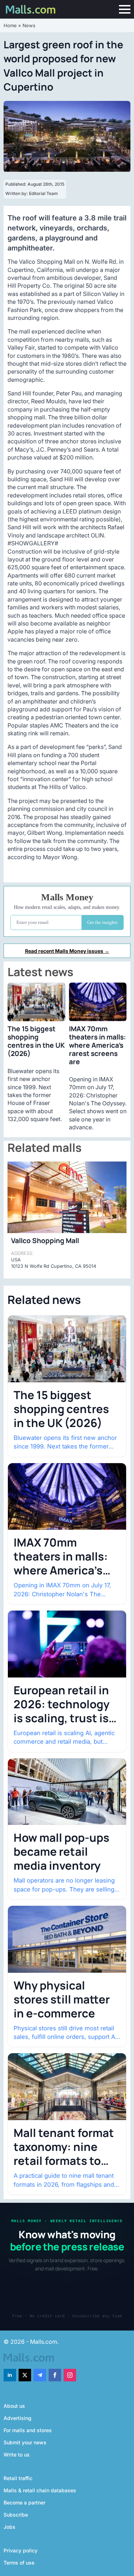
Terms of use (19, 2563)
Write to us (17, 2455)
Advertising (18, 2418)
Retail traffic (18, 2478)
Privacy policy (21, 2550)
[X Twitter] (25, 2375)
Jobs (9, 2527)
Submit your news (25, 2442)
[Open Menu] (125, 9)
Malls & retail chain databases (40, 2490)
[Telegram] (40, 2375)
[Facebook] (55, 2375)
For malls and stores (28, 2430)
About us (14, 2406)
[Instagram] (70, 2375)
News (29, 25)
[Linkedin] (10, 2375)
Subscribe (16, 2515)
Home (10, 25)
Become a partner (24, 2502)
